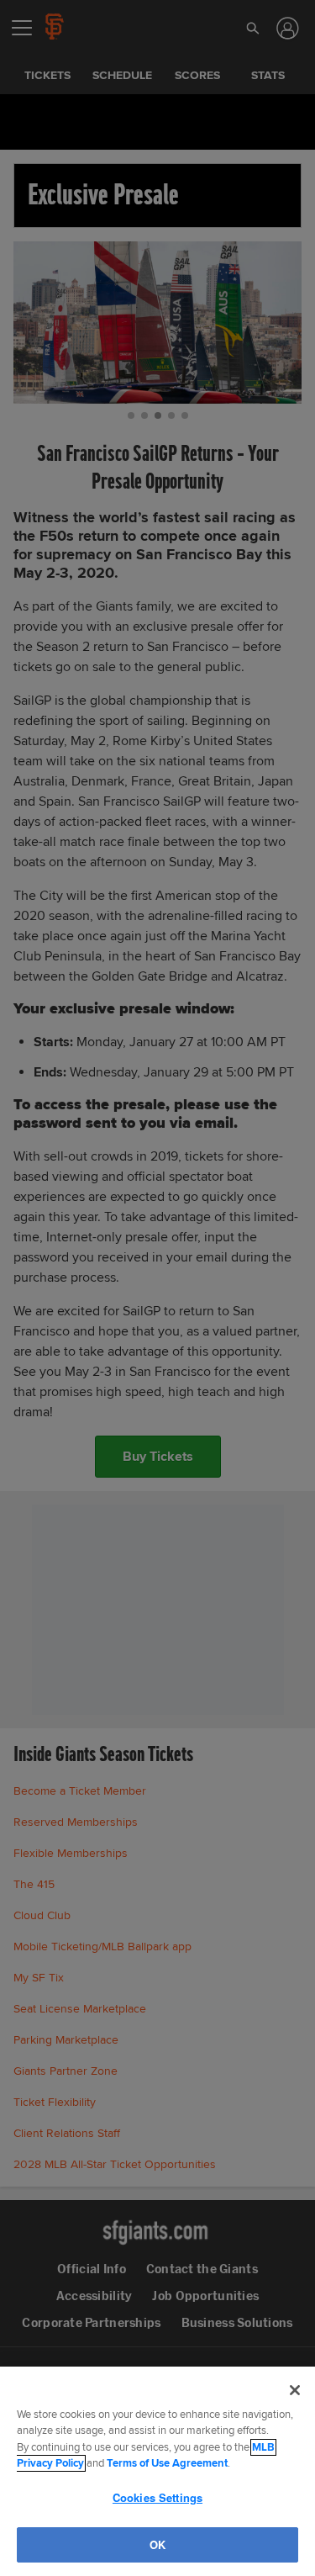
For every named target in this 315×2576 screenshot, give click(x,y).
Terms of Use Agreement (167, 2463)
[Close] (295, 2390)
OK (157, 2544)
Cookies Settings (157, 2497)
